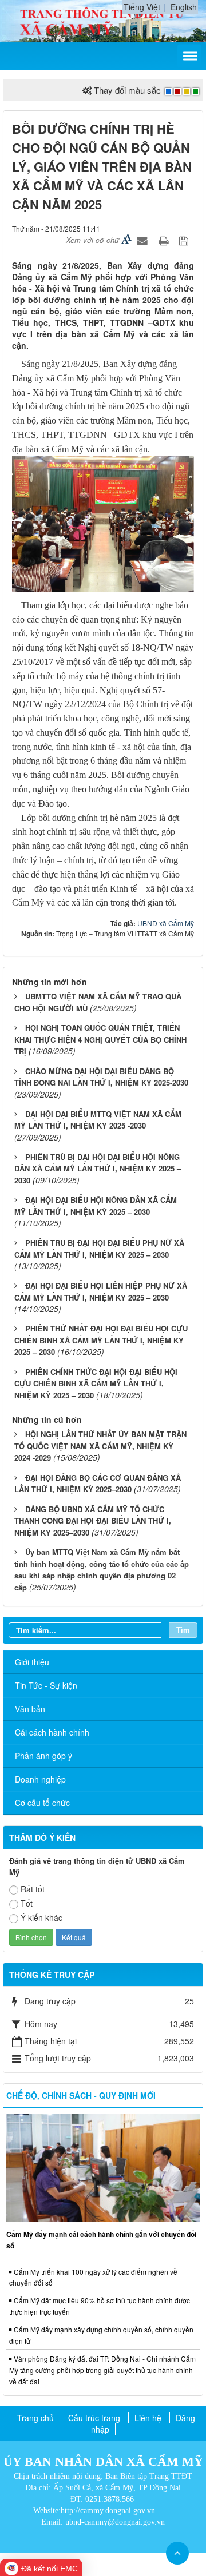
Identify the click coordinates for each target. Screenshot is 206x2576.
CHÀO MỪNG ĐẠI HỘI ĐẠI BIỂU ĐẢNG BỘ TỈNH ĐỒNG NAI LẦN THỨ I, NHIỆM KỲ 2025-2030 (101, 1077)
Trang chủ (35, 2418)
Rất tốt (33, 1889)
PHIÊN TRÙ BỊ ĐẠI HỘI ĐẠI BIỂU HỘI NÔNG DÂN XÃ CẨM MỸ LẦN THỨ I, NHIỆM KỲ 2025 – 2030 (98, 1169)
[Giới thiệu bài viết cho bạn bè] (144, 240)
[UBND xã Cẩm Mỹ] (103, 19)
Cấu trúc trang (94, 2418)
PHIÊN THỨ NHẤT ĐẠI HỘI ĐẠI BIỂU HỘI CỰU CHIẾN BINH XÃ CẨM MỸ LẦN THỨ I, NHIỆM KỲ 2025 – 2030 (101, 1340)
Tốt (27, 1903)
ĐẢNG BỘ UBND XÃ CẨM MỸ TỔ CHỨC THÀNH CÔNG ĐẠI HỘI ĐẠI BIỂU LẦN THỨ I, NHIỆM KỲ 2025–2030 (93, 1521)
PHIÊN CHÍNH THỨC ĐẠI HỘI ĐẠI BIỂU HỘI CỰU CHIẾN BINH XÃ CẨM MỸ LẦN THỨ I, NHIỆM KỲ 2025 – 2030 (96, 1383)
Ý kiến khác (41, 1917)
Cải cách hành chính (52, 1732)
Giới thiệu (32, 1662)
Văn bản (30, 1709)
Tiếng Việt (142, 7)
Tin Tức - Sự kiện (46, 1685)
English (184, 7)
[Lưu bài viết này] (185, 240)
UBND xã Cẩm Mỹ (166, 923)
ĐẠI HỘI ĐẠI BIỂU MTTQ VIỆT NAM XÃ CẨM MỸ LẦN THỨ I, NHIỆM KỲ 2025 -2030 (98, 1120)
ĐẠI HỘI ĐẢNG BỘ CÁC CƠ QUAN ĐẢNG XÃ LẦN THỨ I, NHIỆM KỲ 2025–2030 (98, 1484)
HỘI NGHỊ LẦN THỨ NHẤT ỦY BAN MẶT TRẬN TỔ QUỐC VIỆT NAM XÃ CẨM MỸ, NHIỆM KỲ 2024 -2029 (100, 1446)
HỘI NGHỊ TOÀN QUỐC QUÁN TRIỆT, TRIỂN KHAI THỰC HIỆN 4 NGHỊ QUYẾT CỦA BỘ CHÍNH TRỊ (100, 1039)
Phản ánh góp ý (43, 1756)
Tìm (183, 1630)
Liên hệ (148, 2418)
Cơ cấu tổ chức (42, 1803)
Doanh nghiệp (40, 1779)
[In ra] (165, 240)
